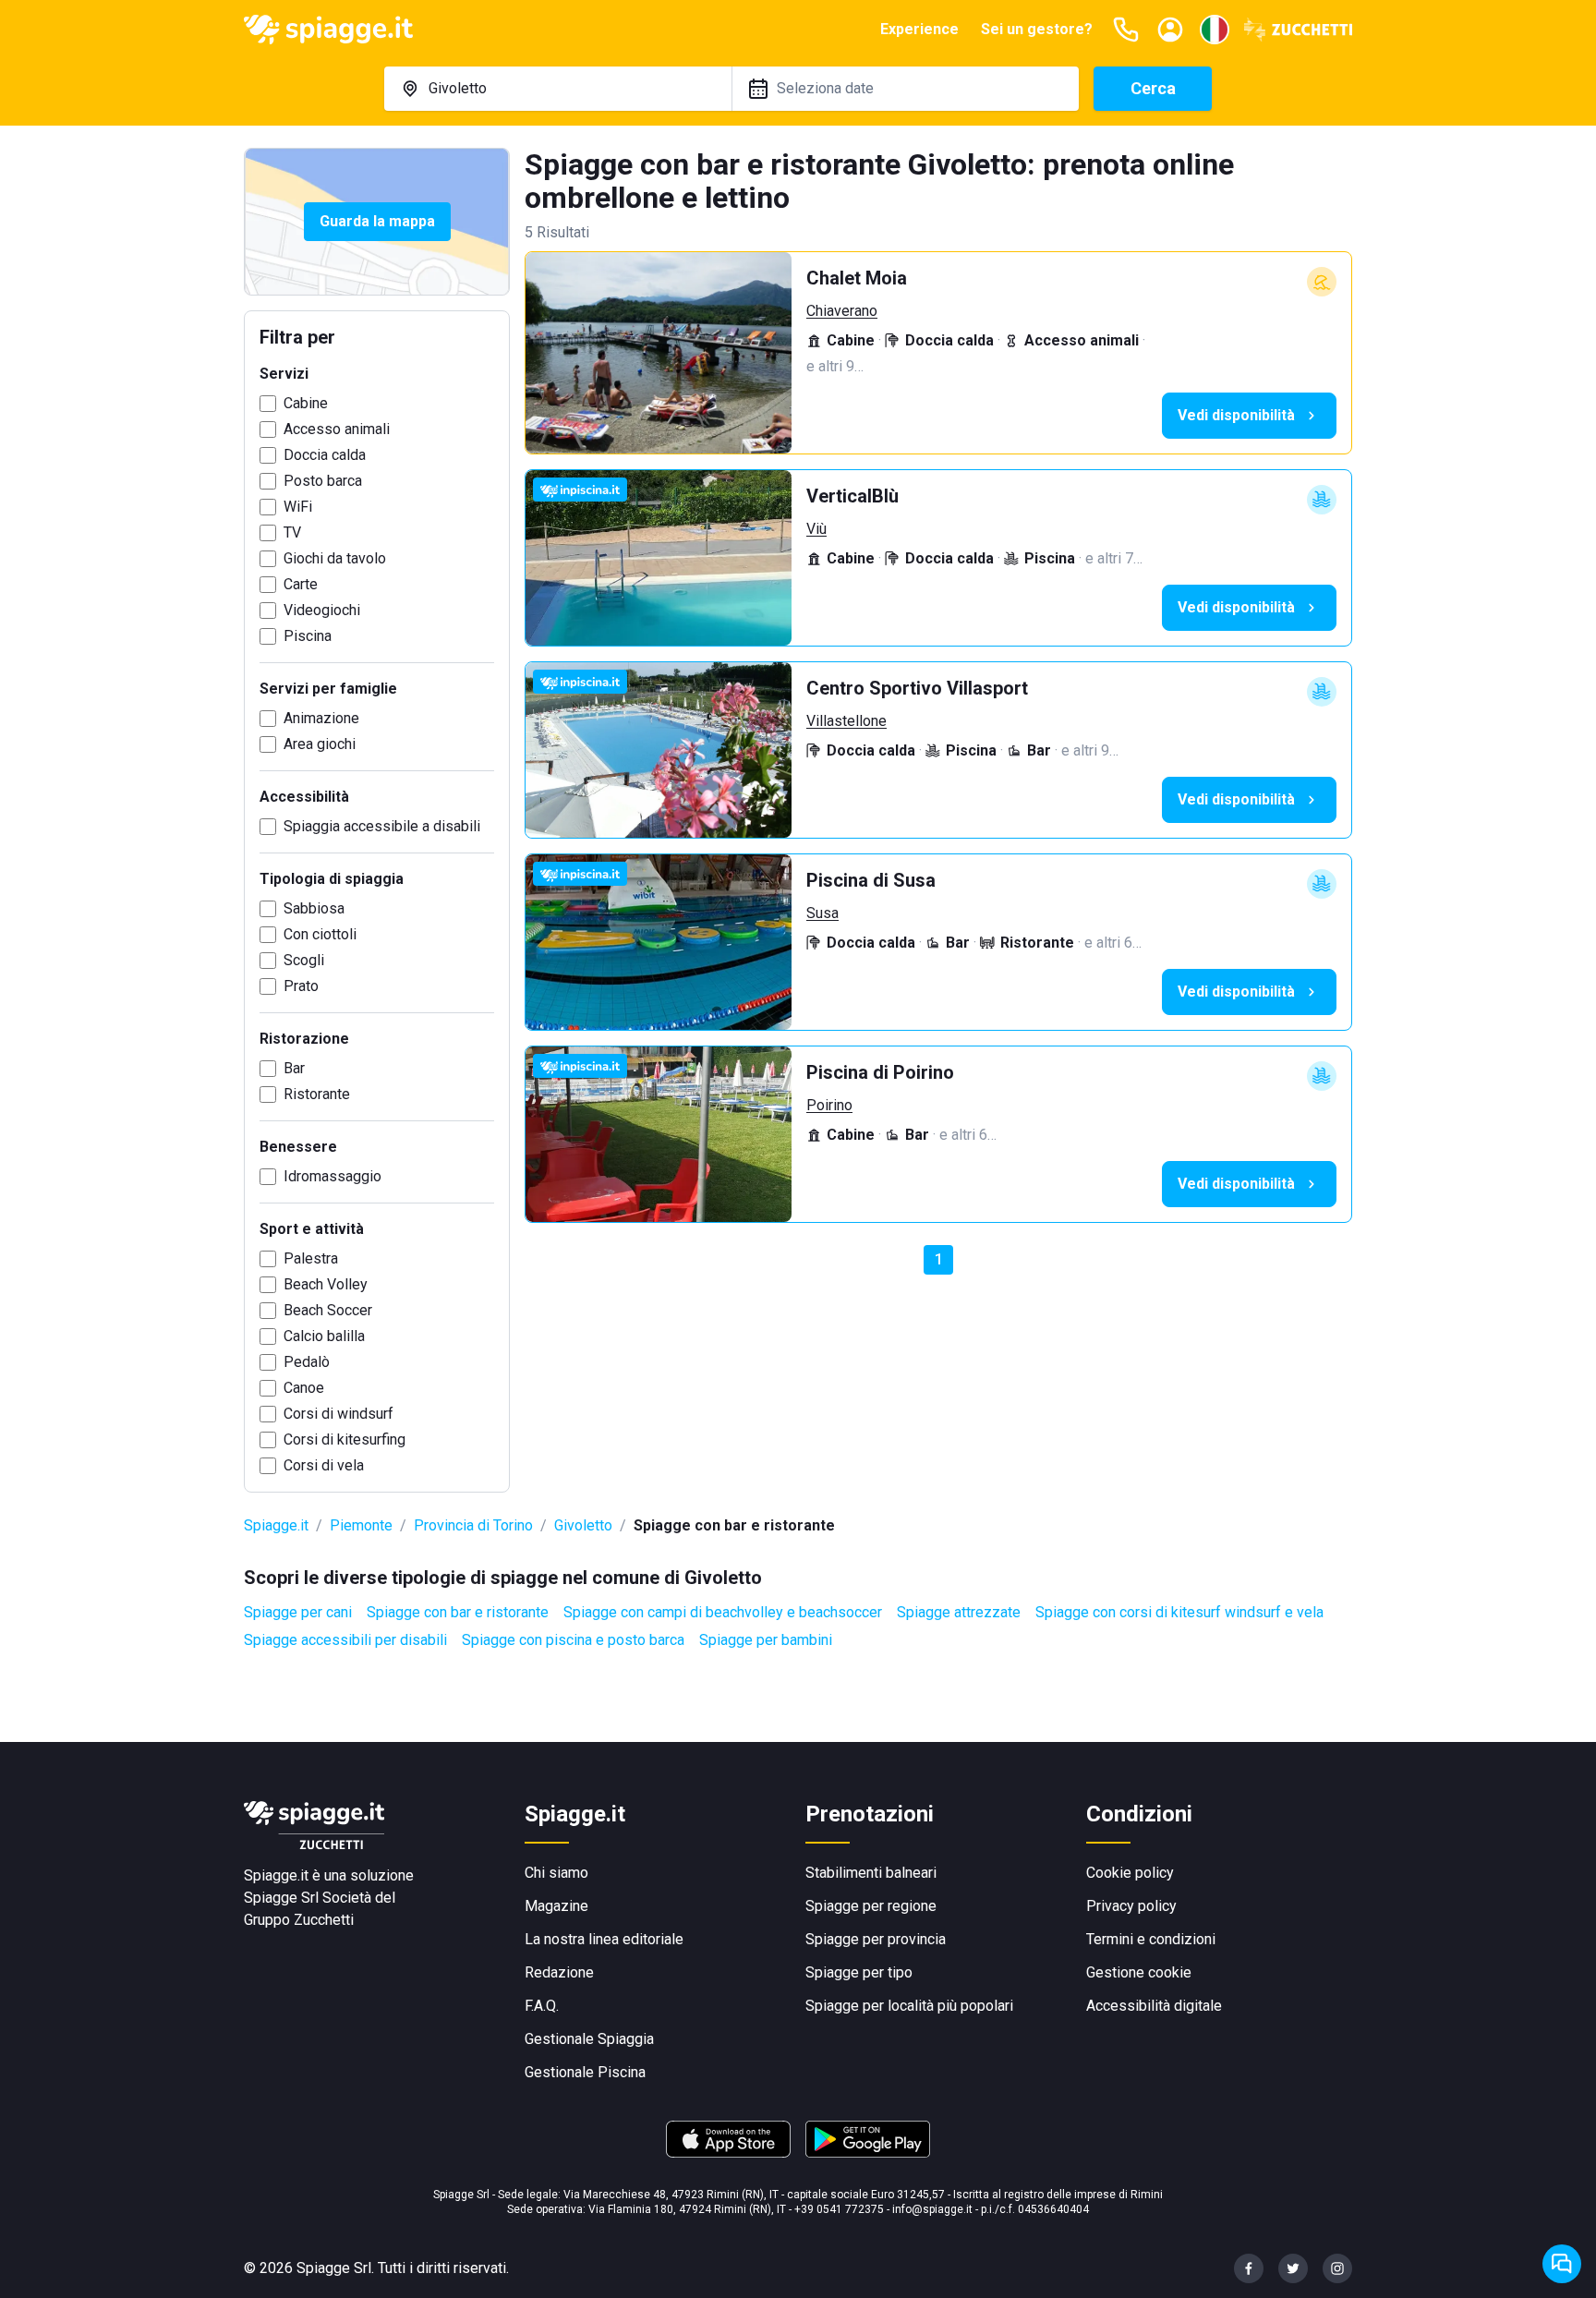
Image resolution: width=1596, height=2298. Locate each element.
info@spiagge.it (932, 2209)
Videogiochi (322, 610)
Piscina (308, 636)
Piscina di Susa (871, 880)
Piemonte (361, 1525)
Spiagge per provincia (876, 1939)
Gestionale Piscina (585, 2072)
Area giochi (320, 744)
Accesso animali (337, 429)
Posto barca (323, 481)
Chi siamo (556, 1873)
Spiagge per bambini (766, 1640)
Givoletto (583, 1525)
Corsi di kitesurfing (345, 1439)
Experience (919, 29)
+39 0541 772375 (839, 2209)
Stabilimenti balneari (871, 1873)
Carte (301, 584)
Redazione (559, 1972)
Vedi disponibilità (1236, 415)
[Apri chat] (1562, 2264)
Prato (301, 986)
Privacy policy (1131, 1906)
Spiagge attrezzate (959, 1612)
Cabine (306, 403)
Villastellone (846, 721)
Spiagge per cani (298, 1612)
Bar (294, 1068)
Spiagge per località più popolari (909, 2006)
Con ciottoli (320, 934)
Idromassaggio (332, 1176)
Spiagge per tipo (859, 1972)
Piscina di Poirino (880, 1072)
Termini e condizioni (1151, 1939)
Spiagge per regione (871, 1906)
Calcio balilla (324, 1336)
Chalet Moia (857, 278)
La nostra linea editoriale (604, 1939)
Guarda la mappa (377, 221)
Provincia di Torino (473, 1525)
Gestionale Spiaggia (589, 2039)
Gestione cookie (1139, 1972)
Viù (816, 529)
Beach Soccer (328, 1310)
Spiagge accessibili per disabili (345, 1640)
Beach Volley (326, 1284)
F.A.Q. (542, 2006)
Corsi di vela (324, 1465)
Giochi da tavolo (335, 558)
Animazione (321, 718)
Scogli (304, 960)
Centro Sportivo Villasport (917, 688)
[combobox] (558, 89)
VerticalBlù (852, 496)
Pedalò (307, 1362)
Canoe (304, 1388)
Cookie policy (1130, 1873)
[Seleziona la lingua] (1215, 30)
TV (292, 532)
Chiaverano (842, 311)
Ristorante (317, 1094)
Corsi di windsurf (339, 1414)
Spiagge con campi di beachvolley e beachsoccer (723, 1612)
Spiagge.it (276, 1525)
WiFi (298, 507)
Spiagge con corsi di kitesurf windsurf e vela (1179, 1612)
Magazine (556, 1906)
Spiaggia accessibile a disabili (382, 826)
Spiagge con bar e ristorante (458, 1612)
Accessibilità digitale (1154, 2006)
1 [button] (939, 1259)
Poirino (829, 1105)
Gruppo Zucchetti (299, 1920)
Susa (822, 913)
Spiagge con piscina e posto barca (573, 1640)
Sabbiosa (314, 908)
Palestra (311, 1258)
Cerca (1153, 88)
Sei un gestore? (1037, 29)
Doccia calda (325, 455)
